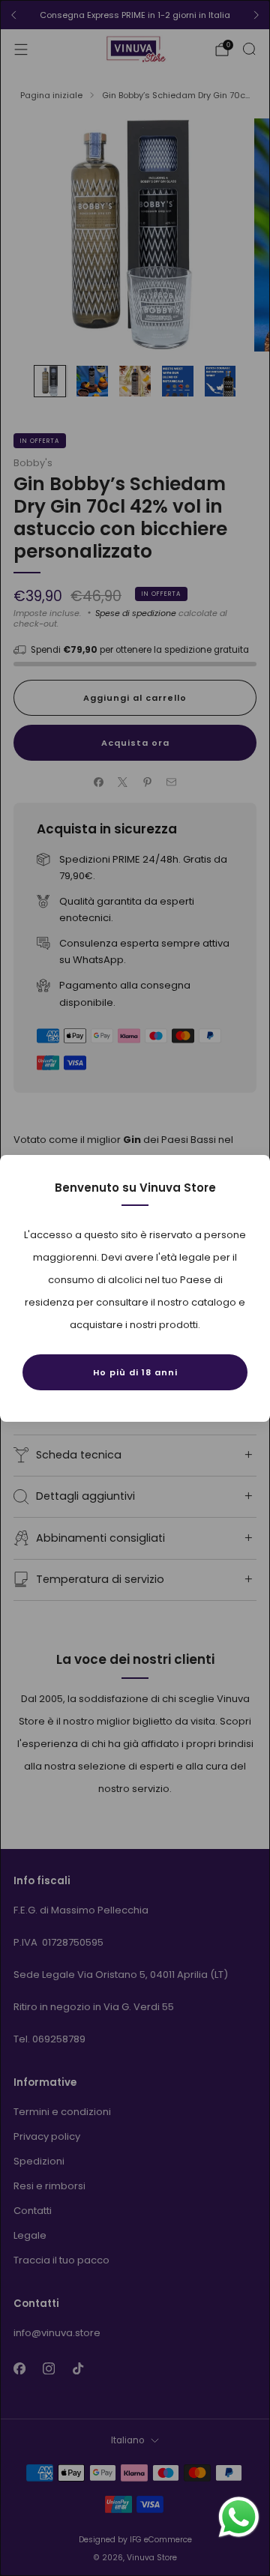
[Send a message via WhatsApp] (239, 2517)
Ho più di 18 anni (135, 1372)
